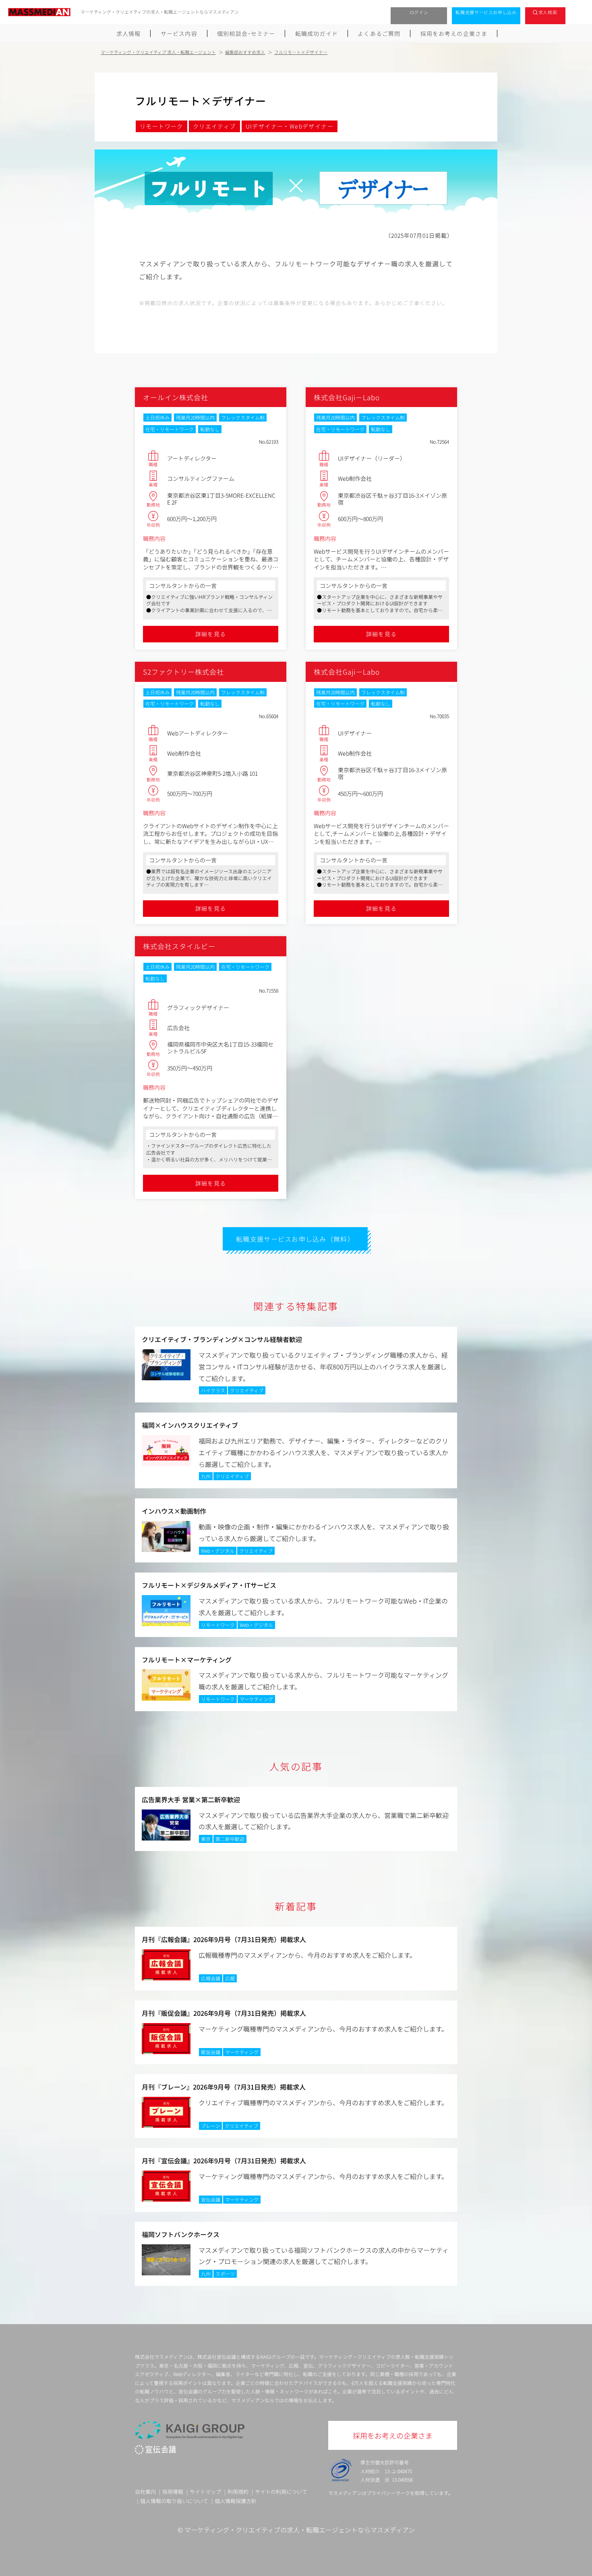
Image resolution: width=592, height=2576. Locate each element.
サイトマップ (205, 2492)
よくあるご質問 (379, 33)
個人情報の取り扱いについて (174, 2501)
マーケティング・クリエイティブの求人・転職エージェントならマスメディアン (300, 2530)
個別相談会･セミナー (246, 33)
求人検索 (548, 12)
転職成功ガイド (317, 33)
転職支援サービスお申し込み (486, 12)
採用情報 (173, 2492)
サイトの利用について (281, 2492)
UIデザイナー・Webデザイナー (290, 126)
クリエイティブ (214, 126)
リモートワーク (161, 126)
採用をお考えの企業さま (454, 33)
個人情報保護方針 (236, 2501)
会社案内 (145, 2492)
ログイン (419, 12)
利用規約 (238, 2492)
